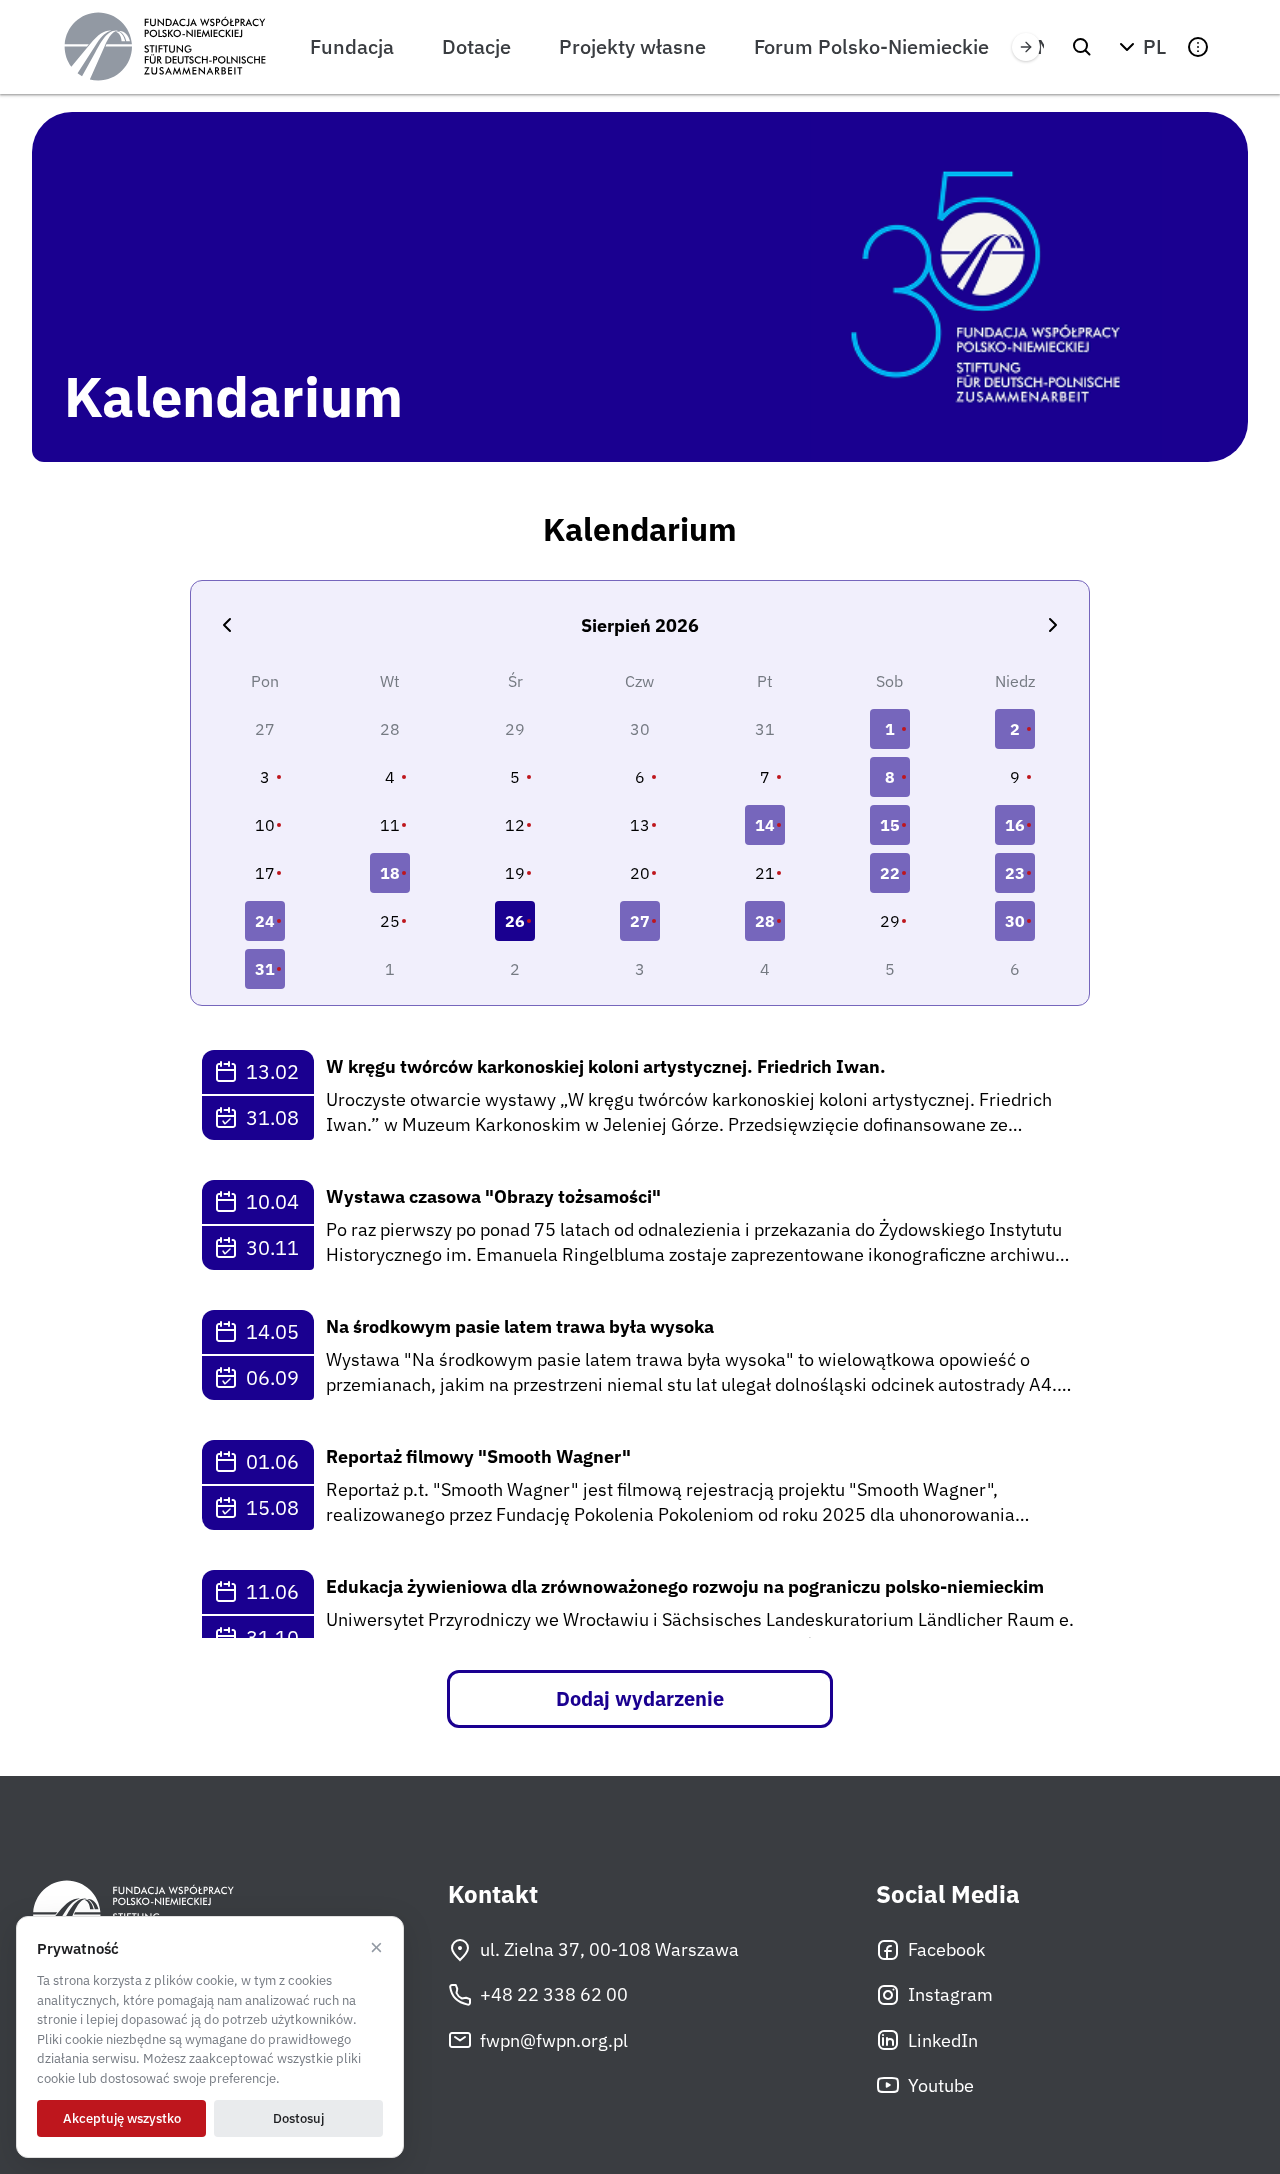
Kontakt (493, 1894)
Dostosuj (298, 2118)
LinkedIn (943, 2040)
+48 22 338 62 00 (554, 1994)
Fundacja (352, 46)
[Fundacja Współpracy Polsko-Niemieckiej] (165, 47)
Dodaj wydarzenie (640, 1698)
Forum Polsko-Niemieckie (871, 46)
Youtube (941, 2085)
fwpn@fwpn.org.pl (554, 2040)
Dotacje (476, 46)
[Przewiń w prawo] (1026, 47)
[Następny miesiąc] (1053, 625)
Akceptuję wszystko (122, 2118)
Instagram (950, 1994)
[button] (1140, 47)
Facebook (946, 1949)
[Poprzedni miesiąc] (227, 625)
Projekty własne (632, 46)
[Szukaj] (1082, 47)
